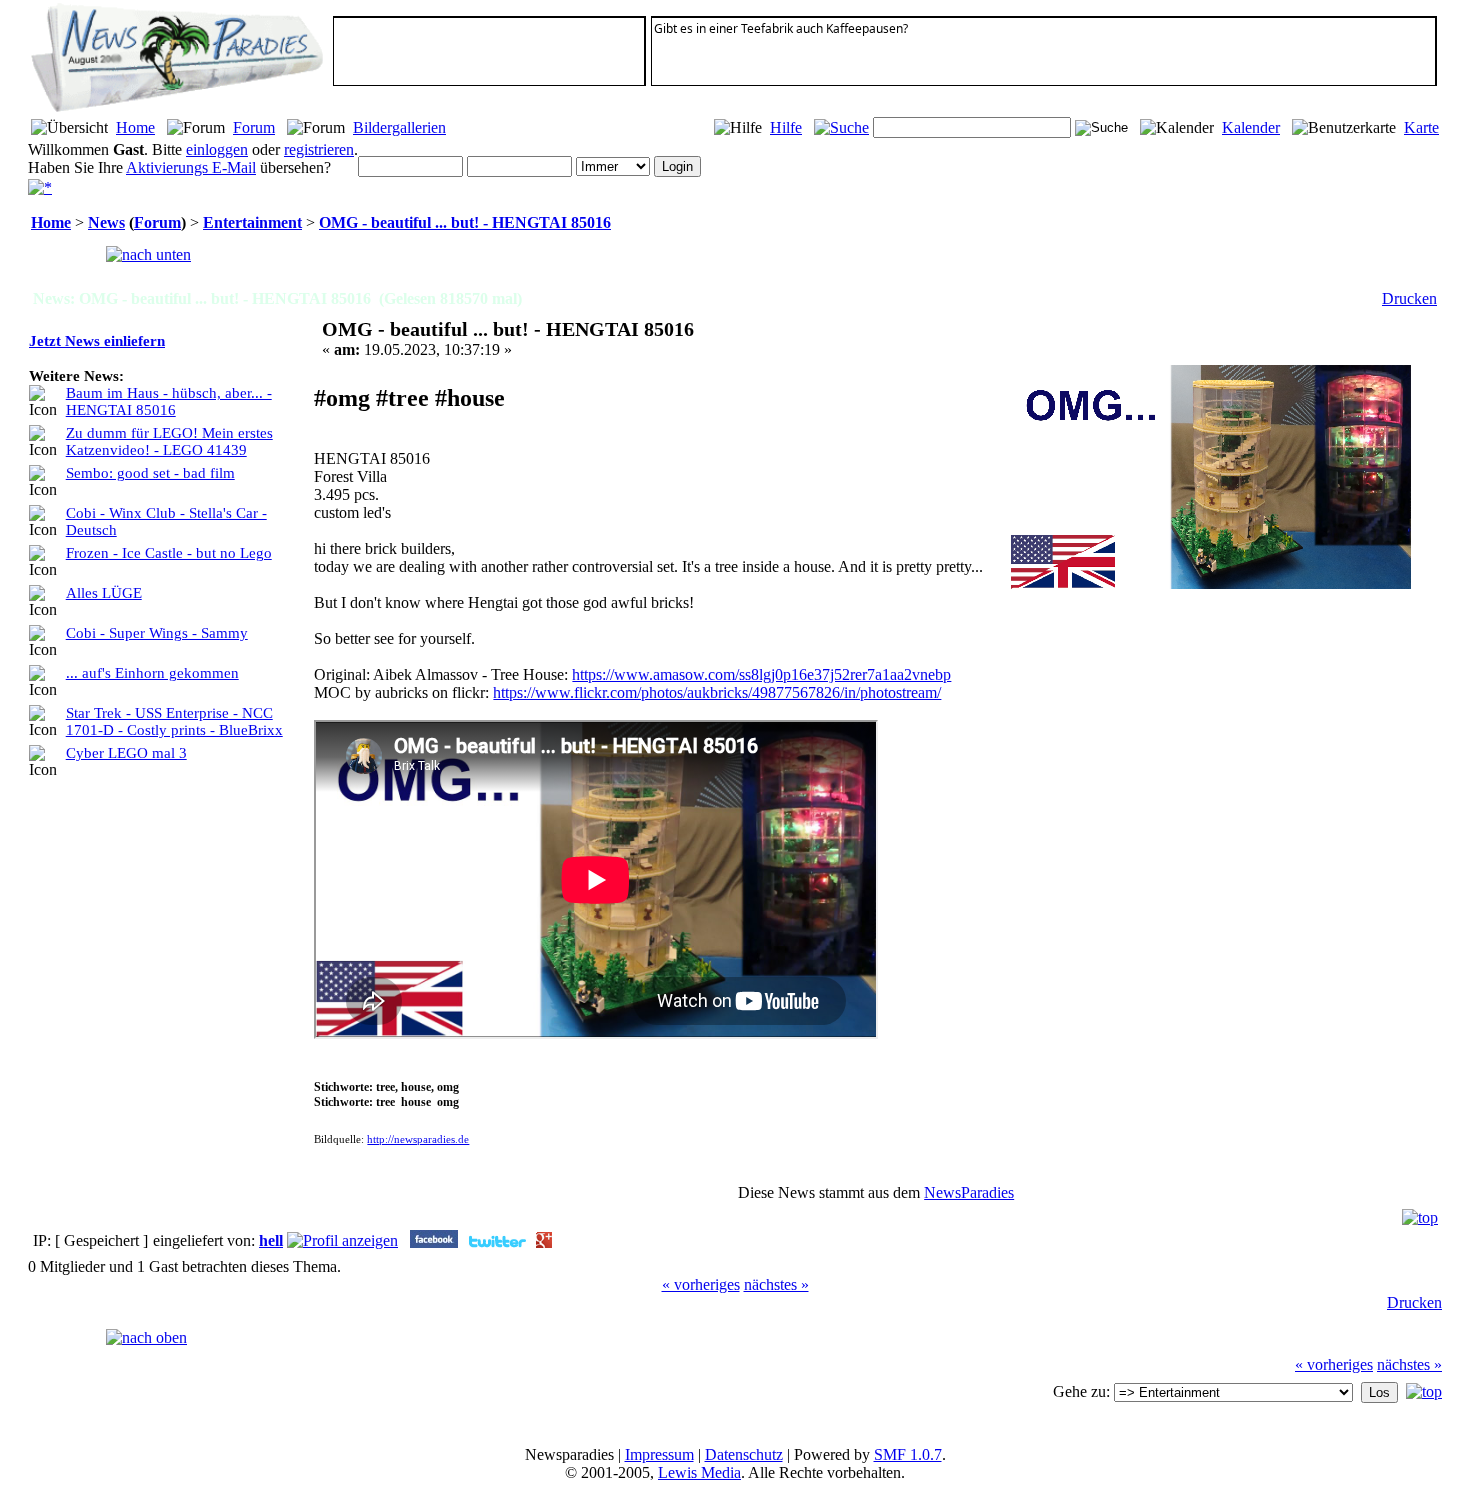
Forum (254, 127)
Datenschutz (744, 1454)
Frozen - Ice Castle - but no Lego (169, 553)
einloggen (217, 149)
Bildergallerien (399, 127)
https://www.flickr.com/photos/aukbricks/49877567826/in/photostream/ (717, 692)
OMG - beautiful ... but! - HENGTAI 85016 (465, 222)
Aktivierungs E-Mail (191, 167)
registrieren (319, 149)
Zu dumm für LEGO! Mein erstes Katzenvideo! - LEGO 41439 (169, 441)
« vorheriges (701, 1284)
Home (135, 127)
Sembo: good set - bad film (150, 473)
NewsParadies (969, 1192)
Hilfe (786, 127)
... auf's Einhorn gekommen (152, 673)
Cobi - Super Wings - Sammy (157, 633)
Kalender (1251, 127)
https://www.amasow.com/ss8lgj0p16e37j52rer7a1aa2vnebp (761, 674)
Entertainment (252, 222)
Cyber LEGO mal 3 (126, 753)
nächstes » (776, 1284)
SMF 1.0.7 (908, 1454)
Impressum (659, 1454)
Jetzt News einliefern (97, 341)
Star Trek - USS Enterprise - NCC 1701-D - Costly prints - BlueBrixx (174, 721)
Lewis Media (699, 1472)
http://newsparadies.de (418, 1139)
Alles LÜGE (104, 593)
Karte (1421, 127)
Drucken (1409, 298)
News (106, 222)
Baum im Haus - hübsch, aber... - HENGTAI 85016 (169, 401)
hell (271, 1240)
